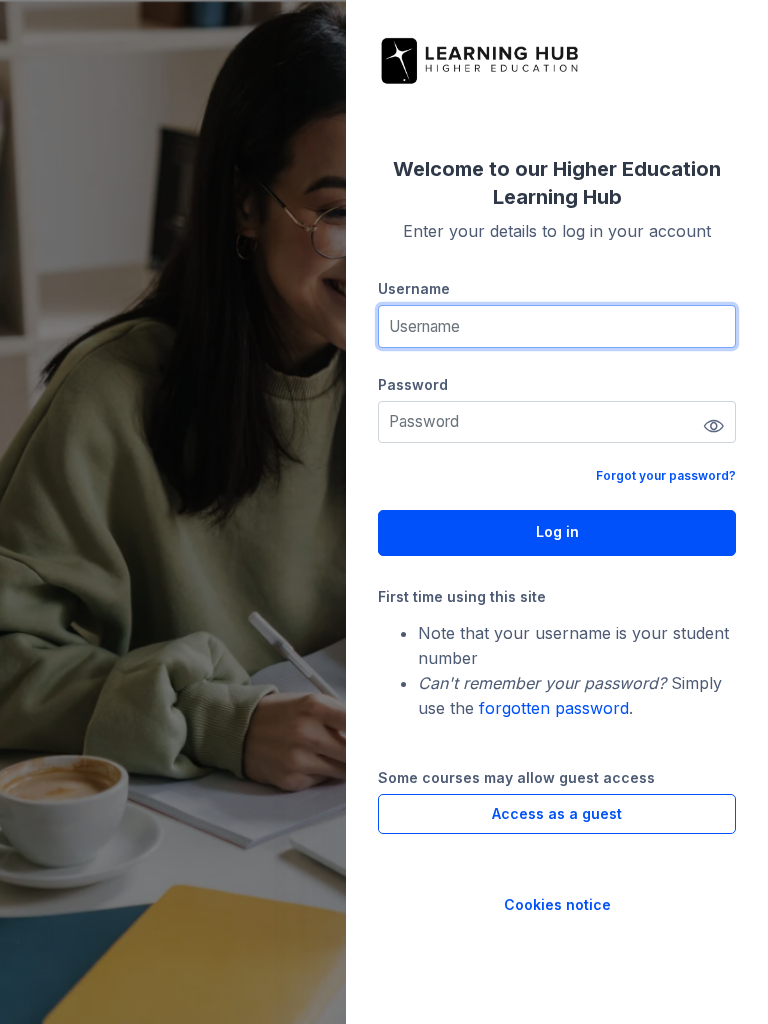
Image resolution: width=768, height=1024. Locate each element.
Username (414, 288)
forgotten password (554, 708)
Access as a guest (557, 813)
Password (413, 384)
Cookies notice (557, 904)
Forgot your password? (666, 475)
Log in (557, 531)
